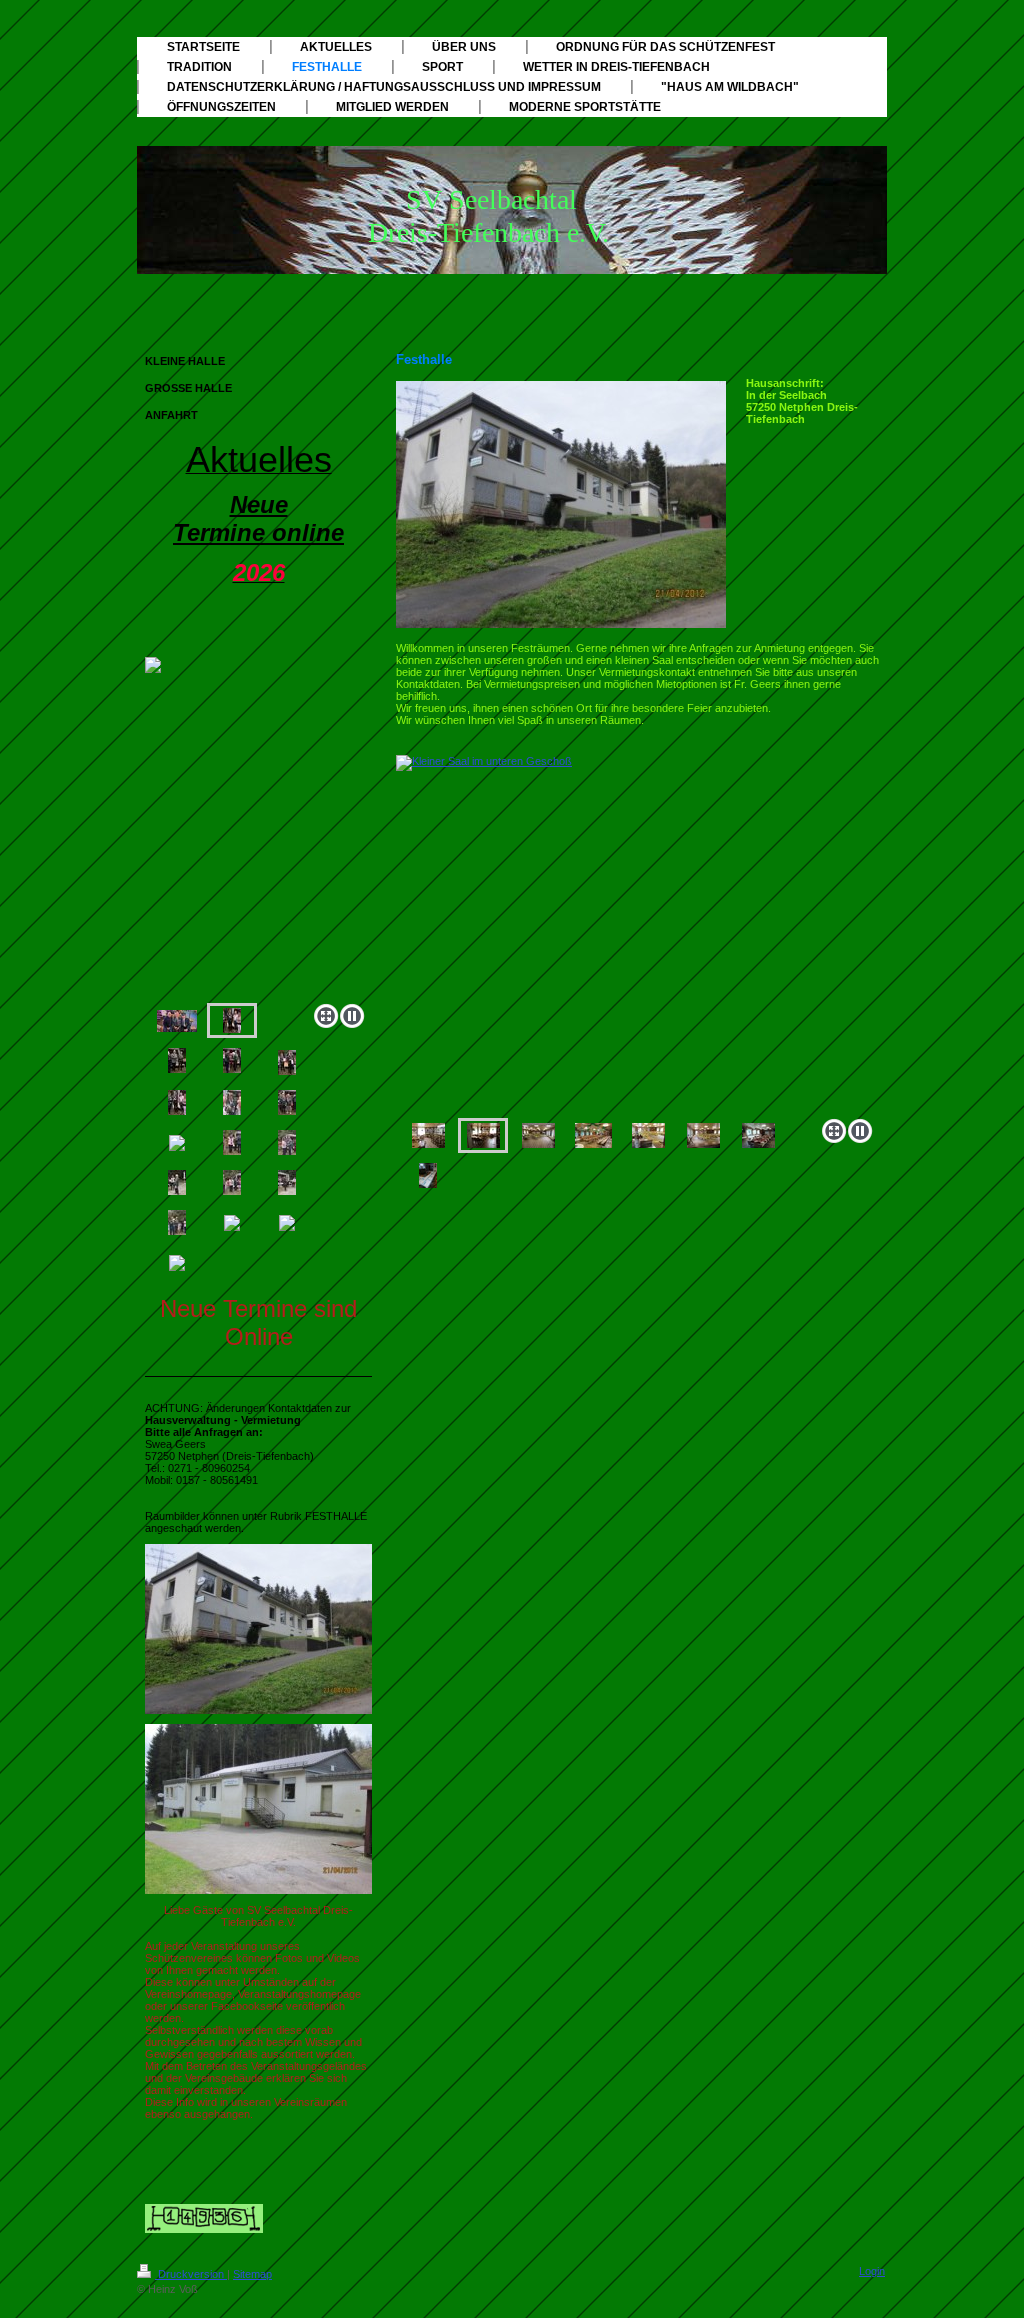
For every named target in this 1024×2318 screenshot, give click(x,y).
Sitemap (252, 2274)
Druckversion (191, 2274)
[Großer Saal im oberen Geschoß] (538, 1135)
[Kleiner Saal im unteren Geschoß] (638, 933)
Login (872, 2271)
